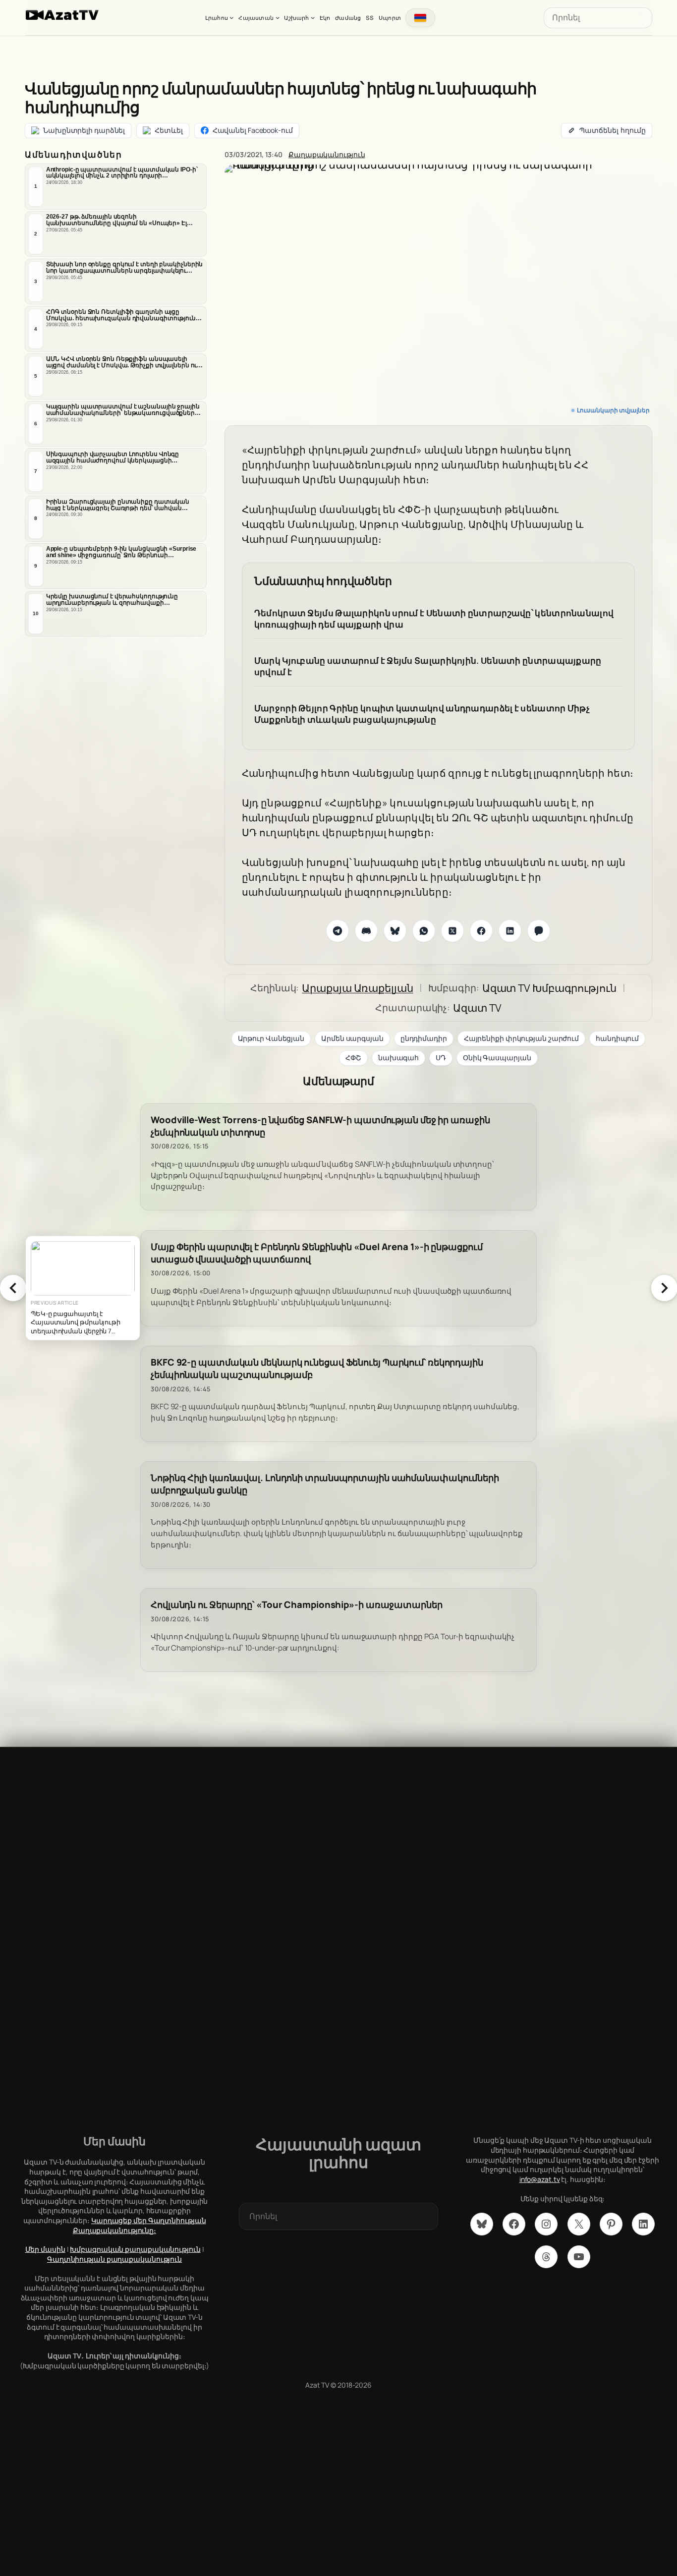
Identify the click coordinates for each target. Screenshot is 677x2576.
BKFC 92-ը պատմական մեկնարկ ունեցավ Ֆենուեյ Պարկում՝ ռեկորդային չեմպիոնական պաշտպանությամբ (317, 1369)
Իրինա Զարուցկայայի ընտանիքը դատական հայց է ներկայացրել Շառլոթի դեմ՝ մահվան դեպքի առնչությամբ (118, 505)
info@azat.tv (540, 2179)
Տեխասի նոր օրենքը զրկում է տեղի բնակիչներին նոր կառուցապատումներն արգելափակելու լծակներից (125, 268)
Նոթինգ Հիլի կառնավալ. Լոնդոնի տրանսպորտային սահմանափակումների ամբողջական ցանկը (325, 1484)
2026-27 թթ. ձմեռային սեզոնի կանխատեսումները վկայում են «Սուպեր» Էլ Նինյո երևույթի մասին (116, 220)
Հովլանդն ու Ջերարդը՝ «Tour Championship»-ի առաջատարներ (297, 1605)
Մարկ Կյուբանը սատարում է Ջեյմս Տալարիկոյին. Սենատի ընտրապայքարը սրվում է (428, 666)
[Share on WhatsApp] (424, 931)
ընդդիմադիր (424, 1038)
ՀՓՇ (353, 1058)
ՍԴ (441, 1058)
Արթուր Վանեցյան (271, 1038)
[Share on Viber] (539, 931)
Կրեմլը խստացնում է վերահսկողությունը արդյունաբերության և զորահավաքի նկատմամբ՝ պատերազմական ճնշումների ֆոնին (115, 600)
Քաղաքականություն (327, 154)
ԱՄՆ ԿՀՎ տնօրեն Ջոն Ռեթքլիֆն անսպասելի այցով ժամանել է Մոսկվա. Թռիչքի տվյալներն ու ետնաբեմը (122, 362)
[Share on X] (452, 931)
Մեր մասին (45, 2249)
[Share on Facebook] (481, 931)
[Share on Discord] (366, 931)
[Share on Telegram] (338, 931)
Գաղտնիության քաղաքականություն (114, 2259)
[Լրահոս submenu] (231, 17)
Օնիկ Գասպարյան (497, 1058)
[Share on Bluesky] (395, 931)
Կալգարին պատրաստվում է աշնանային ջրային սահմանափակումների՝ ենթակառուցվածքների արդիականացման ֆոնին (123, 410)
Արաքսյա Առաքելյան (357, 988)
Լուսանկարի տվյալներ (613, 410)
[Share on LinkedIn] (510, 931)
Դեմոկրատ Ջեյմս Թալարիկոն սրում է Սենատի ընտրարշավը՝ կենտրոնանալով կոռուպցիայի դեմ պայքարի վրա (434, 619)
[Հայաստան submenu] (278, 17)
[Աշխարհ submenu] (313, 17)
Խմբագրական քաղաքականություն (135, 2249)
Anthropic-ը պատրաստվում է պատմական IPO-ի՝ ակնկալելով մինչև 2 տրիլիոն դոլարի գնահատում (122, 173)
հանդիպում (617, 1038)
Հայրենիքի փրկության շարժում (521, 1038)
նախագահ (398, 1058)
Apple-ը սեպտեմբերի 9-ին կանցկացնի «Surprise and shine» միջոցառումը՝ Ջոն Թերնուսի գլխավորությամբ (121, 552)
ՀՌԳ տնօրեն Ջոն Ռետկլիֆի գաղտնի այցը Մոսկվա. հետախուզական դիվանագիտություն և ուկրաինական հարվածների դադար (124, 315)
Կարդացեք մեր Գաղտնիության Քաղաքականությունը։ (140, 2225)
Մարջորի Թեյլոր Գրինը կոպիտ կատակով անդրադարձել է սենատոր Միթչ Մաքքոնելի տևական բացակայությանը (422, 714)
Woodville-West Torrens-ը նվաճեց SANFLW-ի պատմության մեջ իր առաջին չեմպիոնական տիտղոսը (320, 1126)
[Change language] (420, 18)
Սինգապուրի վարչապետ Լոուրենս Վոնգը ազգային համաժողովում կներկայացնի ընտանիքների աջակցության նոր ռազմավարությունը (113, 458)
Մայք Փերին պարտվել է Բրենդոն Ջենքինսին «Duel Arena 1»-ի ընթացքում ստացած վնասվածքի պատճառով (317, 1253)
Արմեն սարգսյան (352, 1038)
